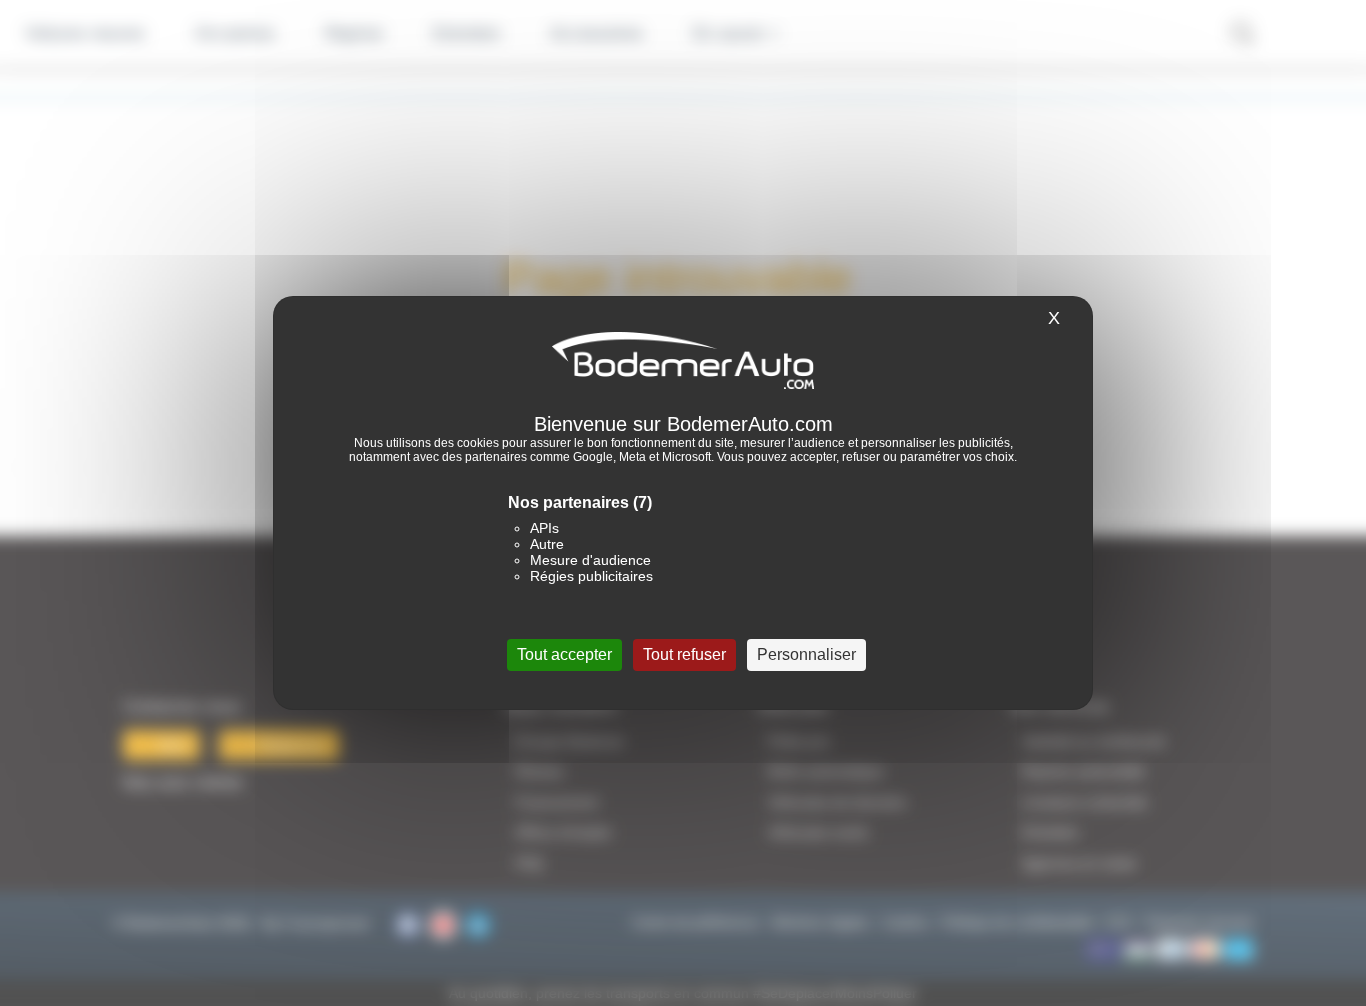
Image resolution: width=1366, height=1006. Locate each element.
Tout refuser (684, 654)
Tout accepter (564, 654)
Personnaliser (806, 654)
